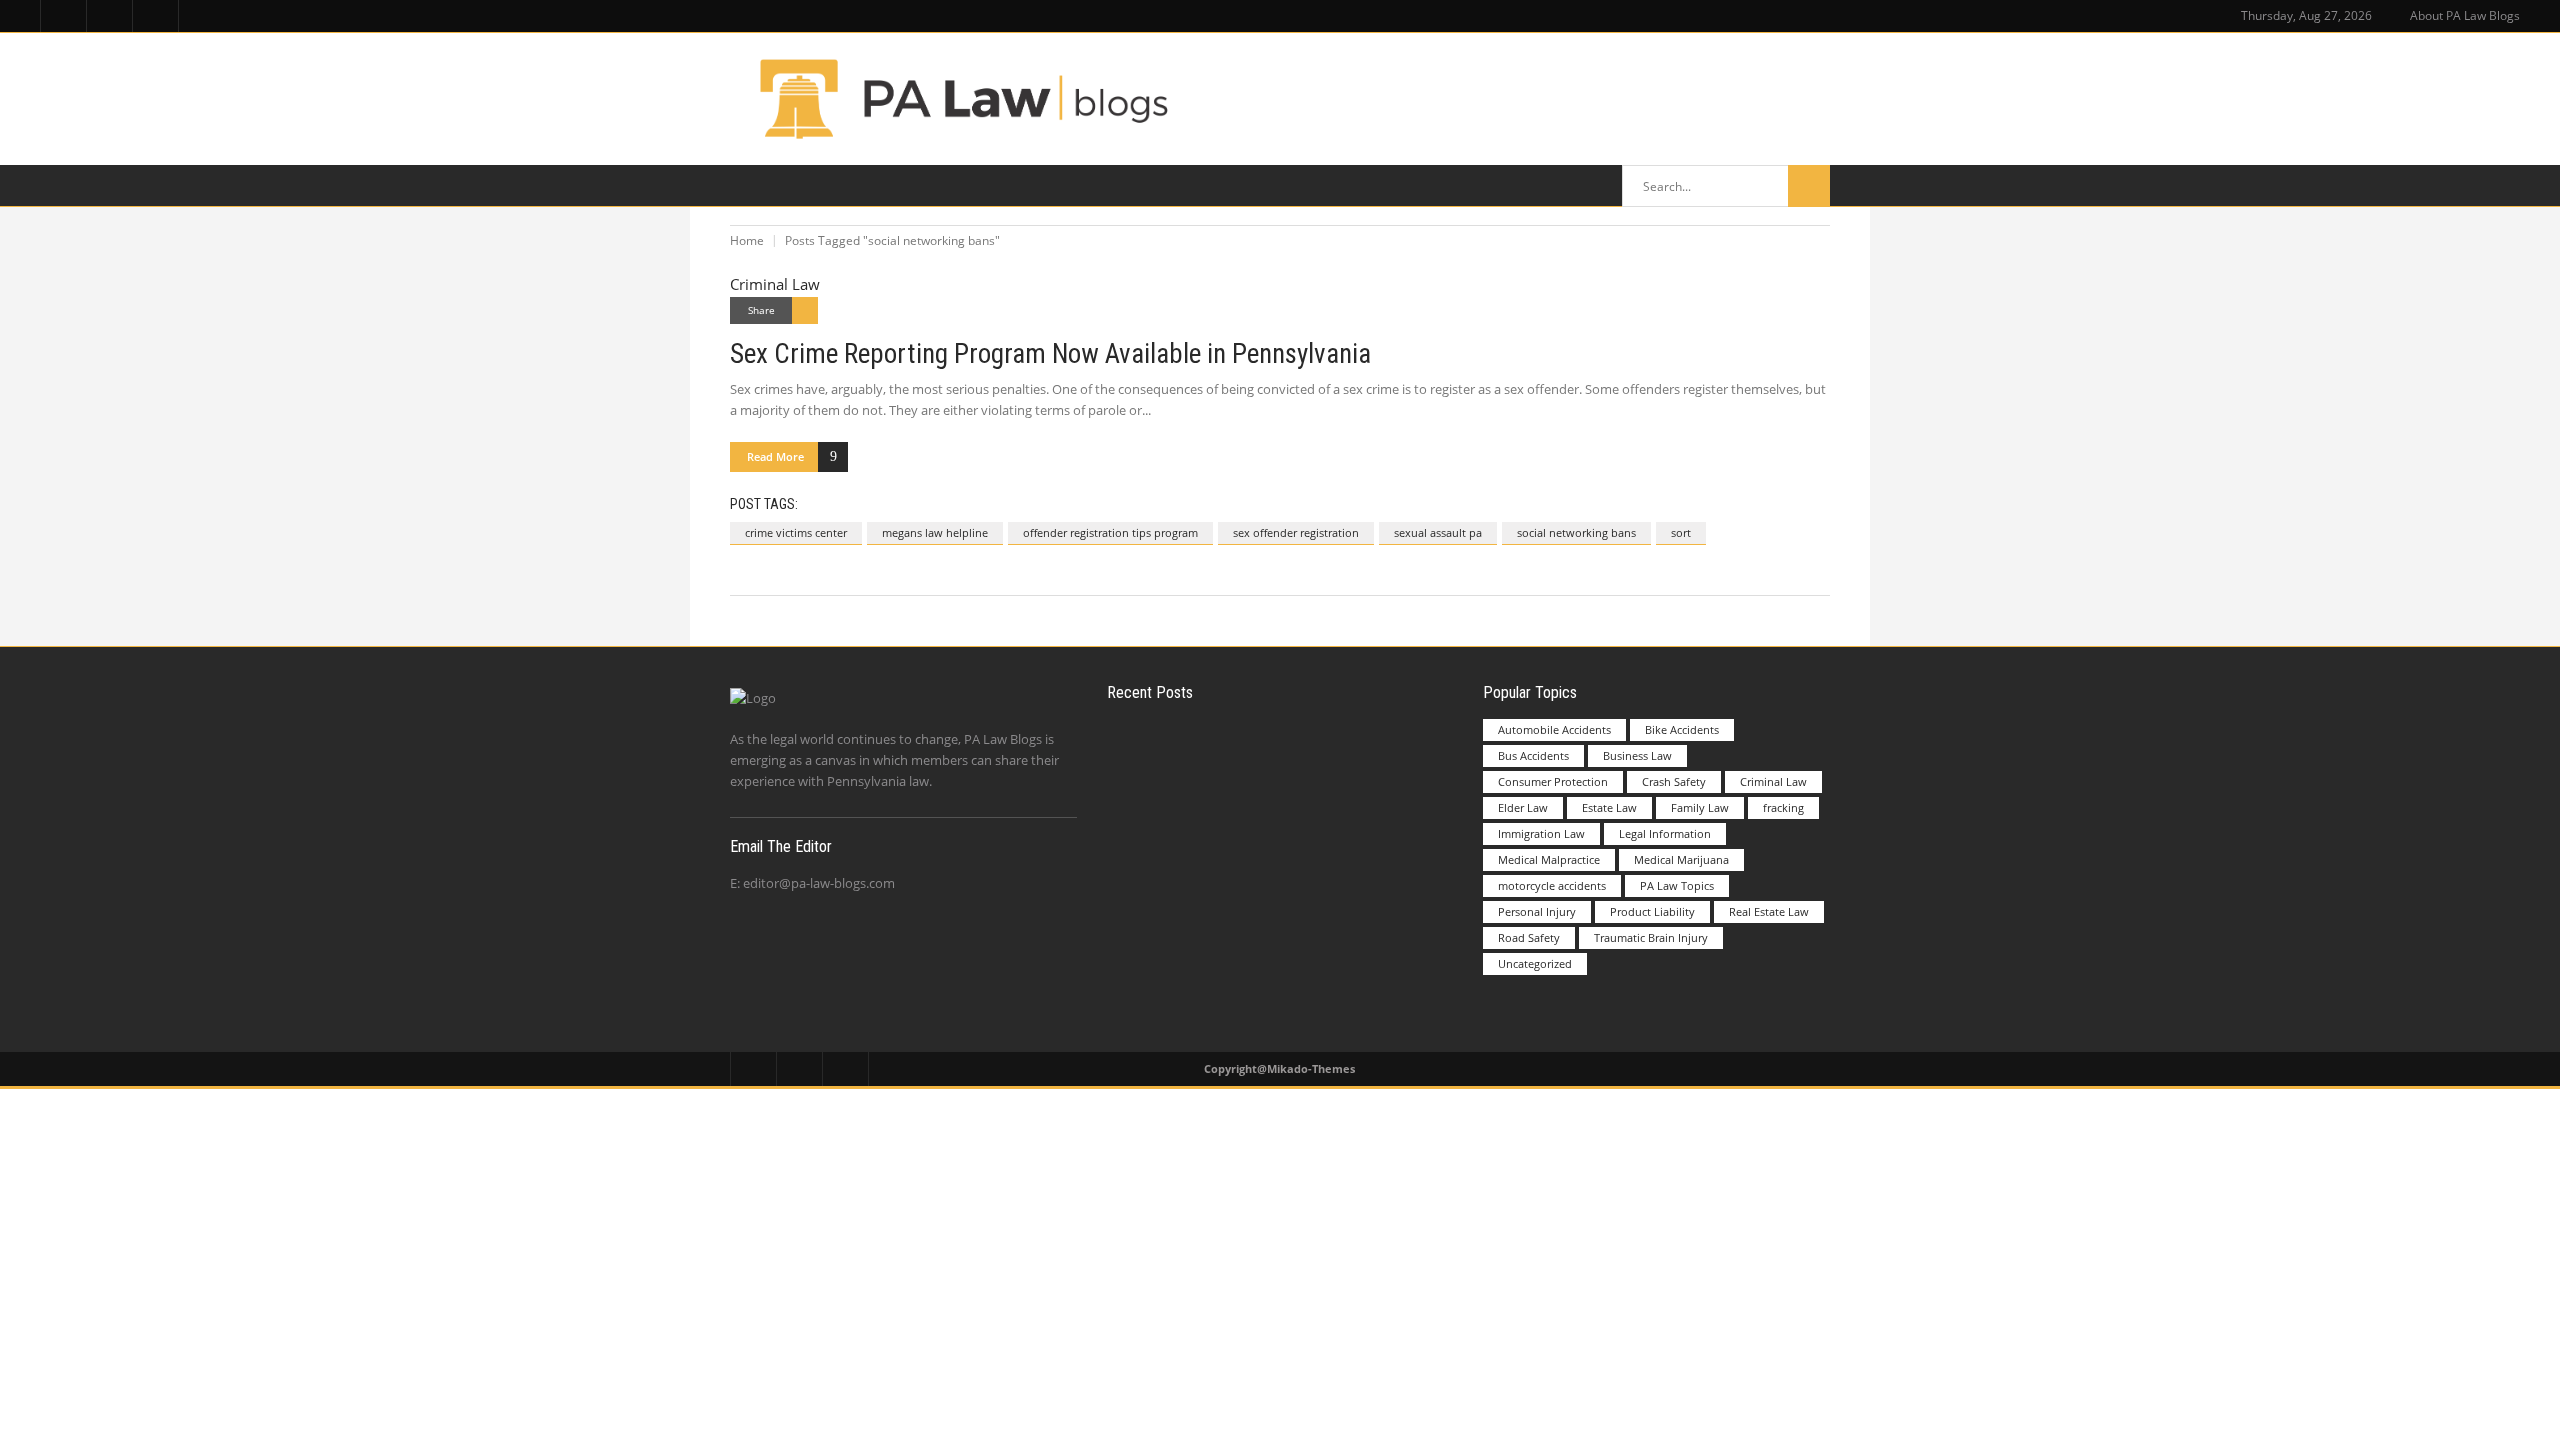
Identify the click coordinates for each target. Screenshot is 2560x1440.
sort (1681, 532)
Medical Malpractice (1549, 859)
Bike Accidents (1682, 729)
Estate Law (1609, 807)
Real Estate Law (1769, 911)
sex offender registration (1296, 532)
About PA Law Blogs (2465, 15)
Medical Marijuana (1681, 859)
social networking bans (1576, 532)
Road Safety (1529, 937)
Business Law (1637, 755)
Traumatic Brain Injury (1651, 937)
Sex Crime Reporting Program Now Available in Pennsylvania (1050, 354)
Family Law (1700, 807)
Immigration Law (1541, 833)
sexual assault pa (1438, 532)
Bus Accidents (1533, 755)
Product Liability (1652, 911)
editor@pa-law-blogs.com (819, 883)
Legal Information (1665, 833)
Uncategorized (1535, 963)
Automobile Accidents (1554, 729)
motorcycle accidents (1552, 885)
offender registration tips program (1110, 532)
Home (747, 240)
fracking (1783, 807)
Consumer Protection (1553, 781)
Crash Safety (1674, 781)
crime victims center (796, 532)
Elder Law (1523, 807)
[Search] (1809, 186)
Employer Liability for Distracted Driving (1322, 759)
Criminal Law (775, 284)
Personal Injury (1537, 911)
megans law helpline (935, 532)
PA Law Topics (1677, 885)
